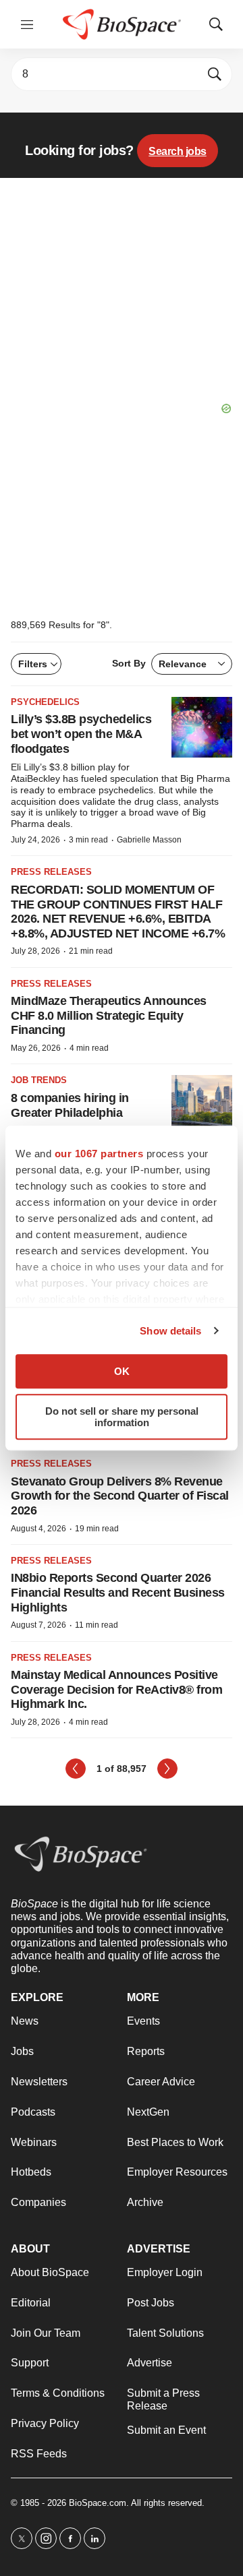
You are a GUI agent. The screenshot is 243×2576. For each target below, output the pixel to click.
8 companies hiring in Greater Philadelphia (70, 1105)
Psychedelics (45, 702)
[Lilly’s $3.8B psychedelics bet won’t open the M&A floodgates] (202, 727)
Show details (170, 1331)
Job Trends (39, 1080)
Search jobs (178, 151)
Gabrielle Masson (149, 840)
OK (122, 1371)
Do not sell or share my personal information (122, 1417)
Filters (33, 664)
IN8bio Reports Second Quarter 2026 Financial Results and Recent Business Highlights (118, 1592)
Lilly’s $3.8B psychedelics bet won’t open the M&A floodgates (81, 734)
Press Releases (51, 872)
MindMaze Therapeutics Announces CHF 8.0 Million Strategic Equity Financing (109, 1015)
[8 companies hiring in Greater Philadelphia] (202, 1105)
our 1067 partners (99, 1154)
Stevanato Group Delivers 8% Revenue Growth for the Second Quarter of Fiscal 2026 (120, 1496)
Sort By (159, 664)
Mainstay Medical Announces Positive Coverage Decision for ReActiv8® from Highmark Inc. (116, 1689)
